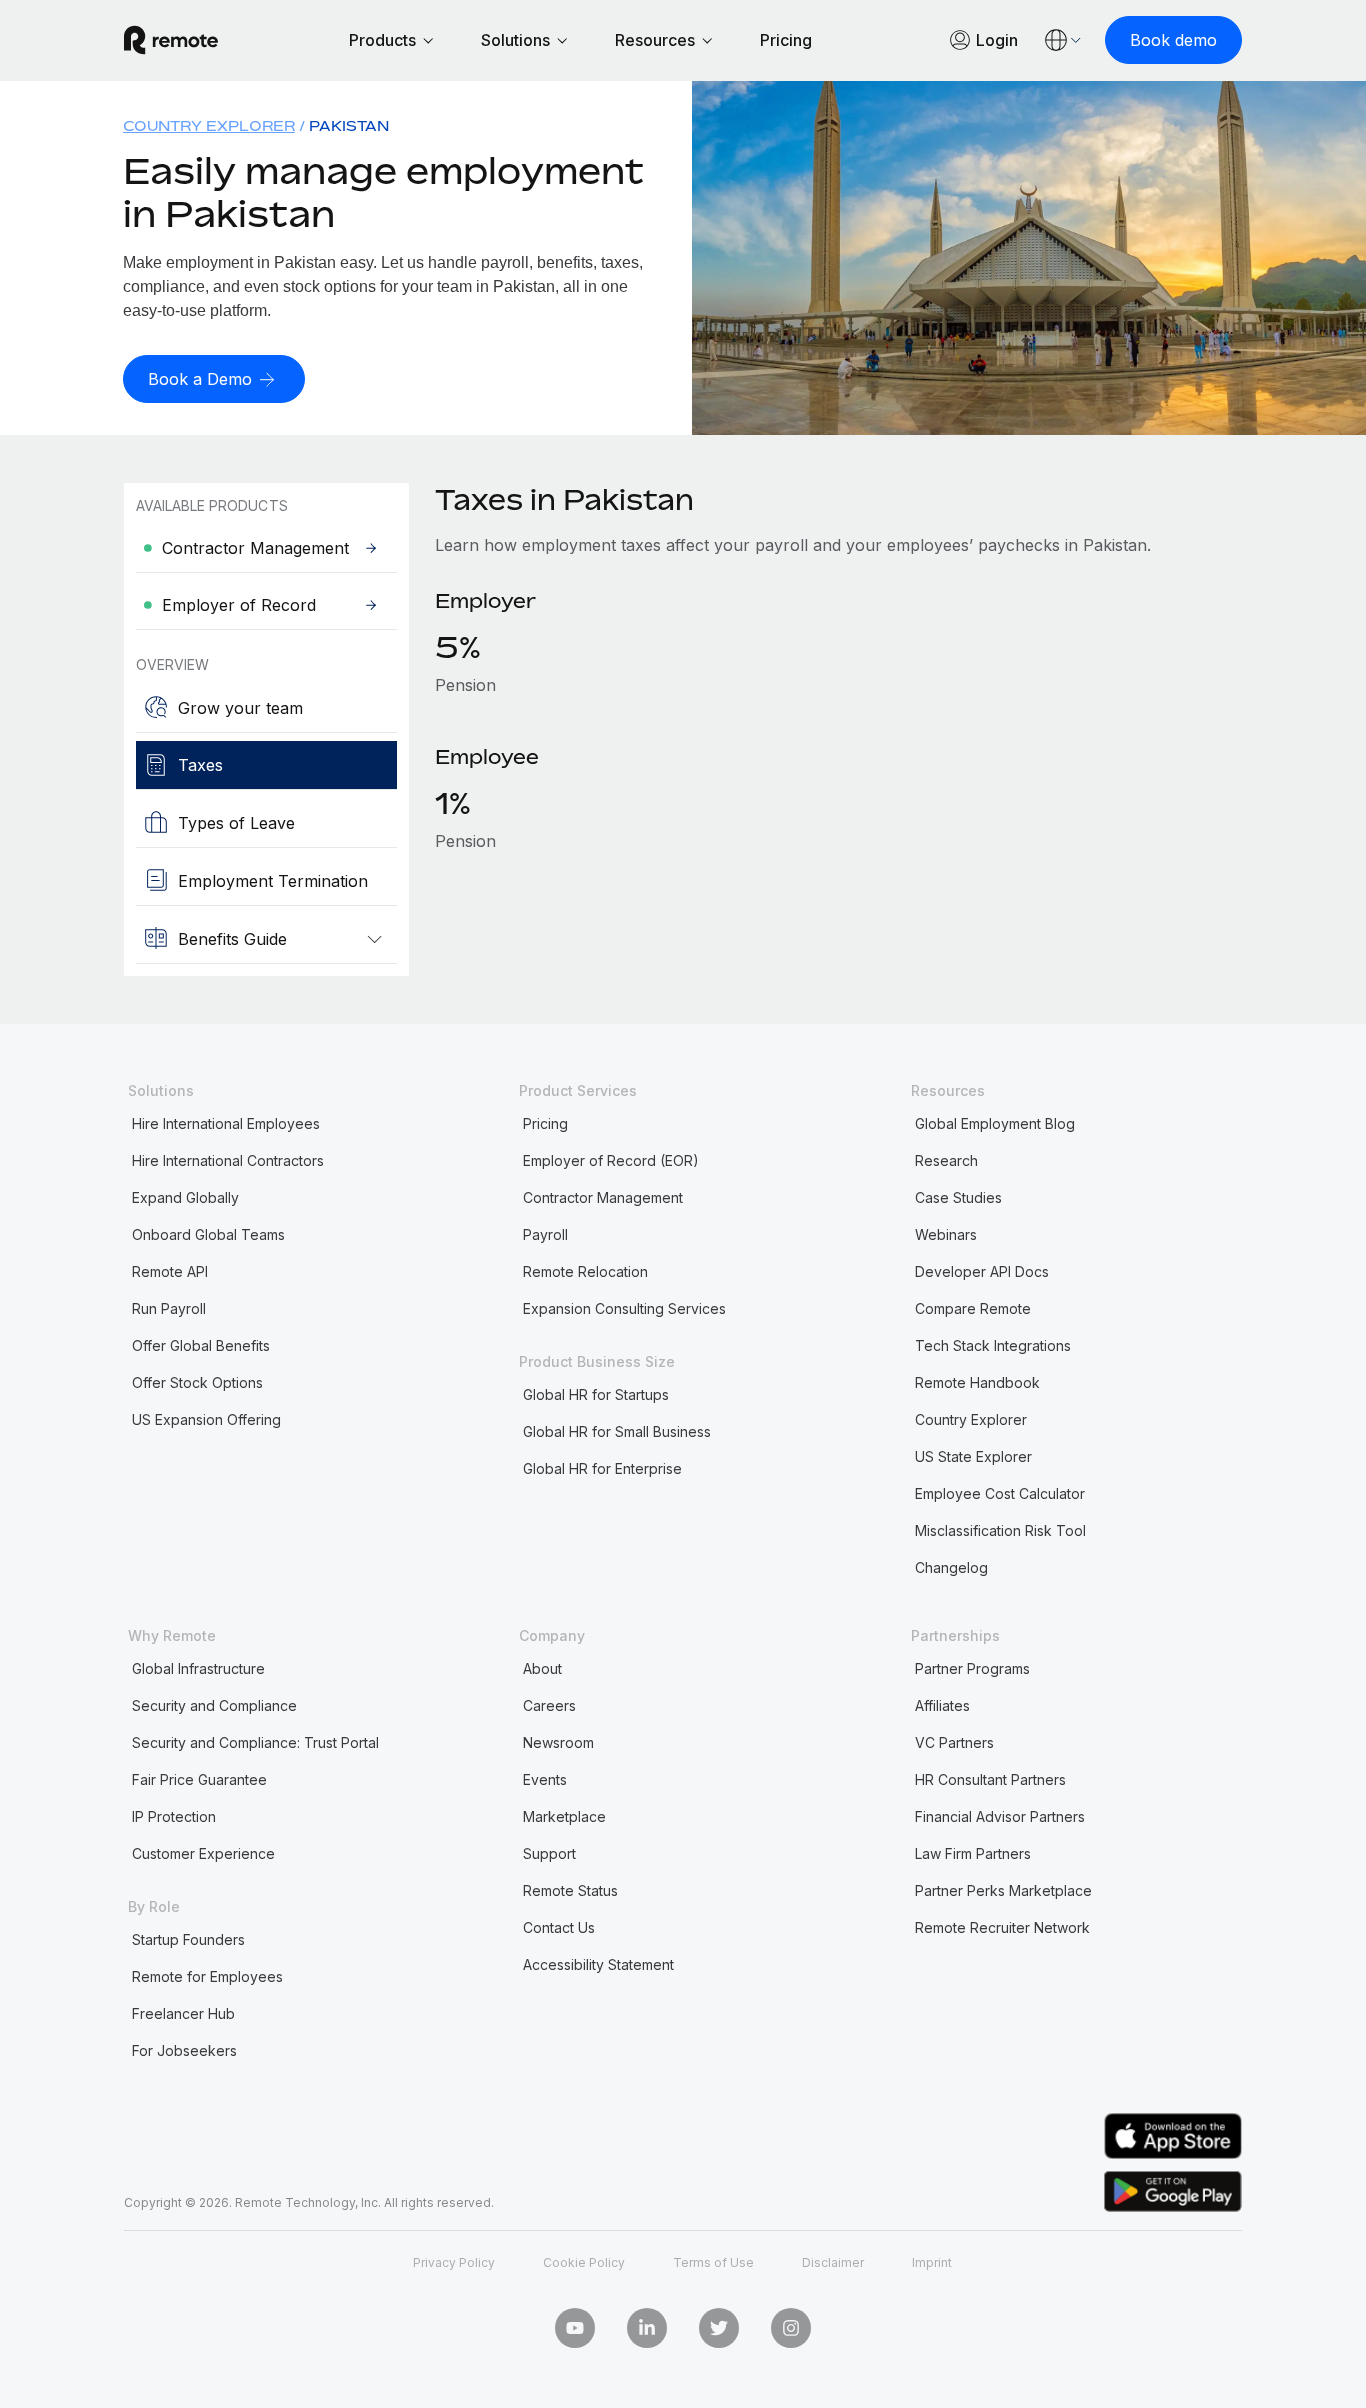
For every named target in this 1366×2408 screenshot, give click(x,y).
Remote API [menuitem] (170, 1271)
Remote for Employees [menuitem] (207, 1976)
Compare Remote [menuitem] (973, 1308)
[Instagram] (791, 2328)
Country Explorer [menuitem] (209, 125)
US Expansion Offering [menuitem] (206, 1419)
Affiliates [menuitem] (942, 1705)
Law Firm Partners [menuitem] (973, 1853)
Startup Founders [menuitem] (188, 1939)
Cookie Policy (584, 2262)
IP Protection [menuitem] (174, 1816)
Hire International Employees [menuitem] (226, 1123)
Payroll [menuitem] (545, 1234)
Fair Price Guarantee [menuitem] (199, 1779)
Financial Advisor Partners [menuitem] (1000, 1816)
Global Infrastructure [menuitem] (198, 1668)
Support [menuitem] (549, 1853)
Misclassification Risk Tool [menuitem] (1000, 1530)
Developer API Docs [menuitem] (982, 1271)
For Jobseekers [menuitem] (184, 2050)
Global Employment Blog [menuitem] (995, 1123)
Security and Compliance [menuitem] (214, 1705)
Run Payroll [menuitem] (169, 1308)
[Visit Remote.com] (171, 40)
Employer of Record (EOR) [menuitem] (611, 1160)
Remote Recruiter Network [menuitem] (1002, 1927)
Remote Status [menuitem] (570, 1890)
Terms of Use (713, 2262)
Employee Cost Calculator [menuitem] (1000, 1493)
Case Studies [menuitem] (958, 1197)
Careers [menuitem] (549, 1705)
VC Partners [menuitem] (954, 1742)
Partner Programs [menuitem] (972, 1668)
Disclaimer (833, 2262)
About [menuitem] (542, 1668)
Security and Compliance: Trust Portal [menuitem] (255, 1742)
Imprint (932, 2262)
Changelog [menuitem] (951, 1567)
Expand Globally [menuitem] (185, 1197)
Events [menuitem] (545, 1779)
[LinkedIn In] (647, 2328)
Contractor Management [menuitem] (603, 1197)
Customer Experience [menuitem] (203, 1853)
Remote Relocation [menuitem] (585, 1271)
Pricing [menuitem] (545, 1123)
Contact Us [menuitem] (559, 1927)
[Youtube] (575, 2328)
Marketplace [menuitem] (564, 1816)
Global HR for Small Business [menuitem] (617, 1431)
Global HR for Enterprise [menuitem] (602, 1468)
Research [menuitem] (946, 1160)
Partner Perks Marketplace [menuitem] (1003, 1890)
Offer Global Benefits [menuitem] (201, 1345)
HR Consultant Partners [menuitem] (990, 1779)
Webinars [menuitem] (946, 1234)
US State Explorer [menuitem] (973, 1456)
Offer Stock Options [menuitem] (197, 1382)
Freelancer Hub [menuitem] (183, 2013)
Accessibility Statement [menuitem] (598, 1964)
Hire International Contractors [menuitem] (228, 1160)
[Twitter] (719, 2328)
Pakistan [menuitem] (349, 125)
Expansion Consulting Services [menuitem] (624, 1308)
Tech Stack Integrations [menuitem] (993, 1345)
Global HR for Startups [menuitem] (596, 1394)
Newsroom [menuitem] (558, 1742)
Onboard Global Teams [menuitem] (208, 1234)
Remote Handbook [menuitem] (977, 1382)
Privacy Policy (454, 2262)
